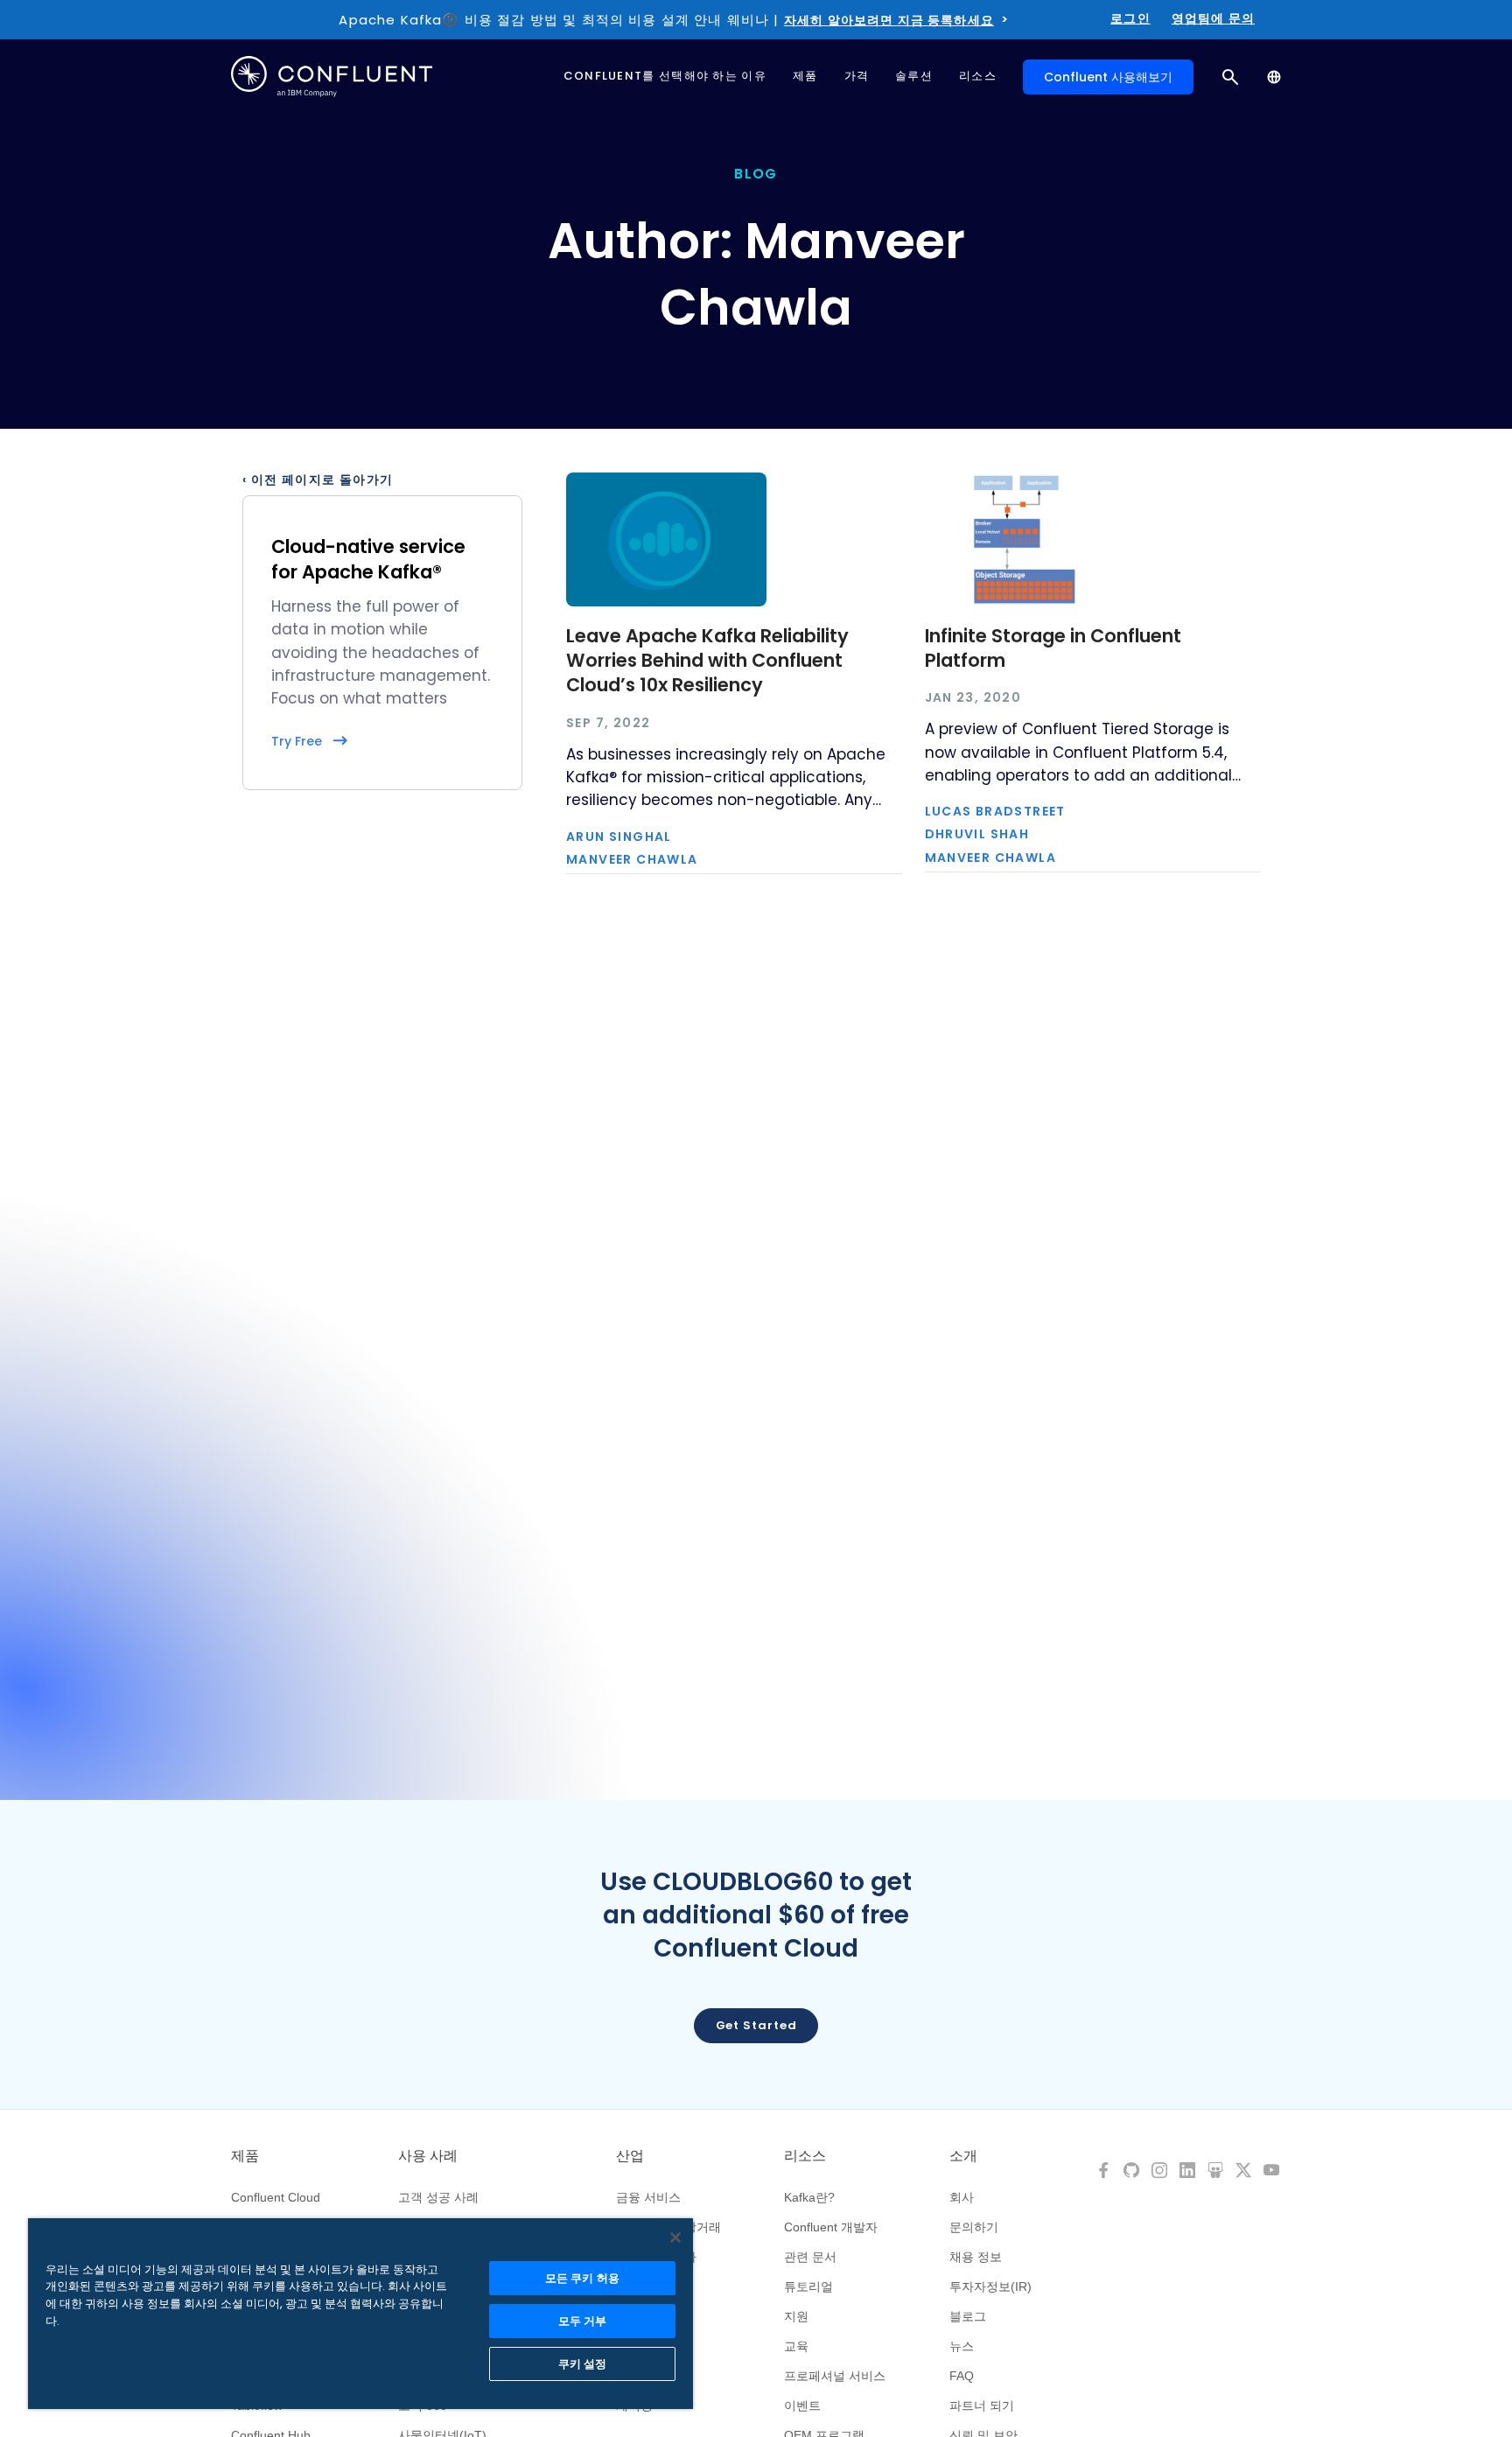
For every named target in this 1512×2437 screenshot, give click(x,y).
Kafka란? (809, 2197)
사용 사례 (428, 2156)
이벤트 (802, 2405)
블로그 (968, 2316)
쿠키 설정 (583, 2364)
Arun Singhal (619, 837)
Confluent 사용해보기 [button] (1108, 77)
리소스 (805, 2156)
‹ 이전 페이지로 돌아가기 (318, 480)
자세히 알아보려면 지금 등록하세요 (889, 20)
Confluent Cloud (276, 2197)
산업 (630, 2156)
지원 (796, 2316)
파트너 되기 (982, 2405)
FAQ (962, 2376)
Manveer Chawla (632, 859)
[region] (360, 2314)
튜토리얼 (808, 2286)
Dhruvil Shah (977, 834)
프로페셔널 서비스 (835, 2376)
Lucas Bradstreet (995, 811)
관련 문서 (810, 2257)
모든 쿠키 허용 (582, 2278)
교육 (796, 2346)
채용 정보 (976, 2257)
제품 (245, 2156)
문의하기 (974, 2227)
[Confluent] (332, 77)
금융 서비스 (648, 2197)
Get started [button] (756, 2025)
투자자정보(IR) (990, 2286)
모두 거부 (583, 2321)
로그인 (1130, 18)
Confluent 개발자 (831, 2227)
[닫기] (675, 2237)
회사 (962, 2197)
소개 (963, 2156)
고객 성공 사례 (438, 2197)
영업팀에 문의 (1213, 18)
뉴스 (962, 2346)
